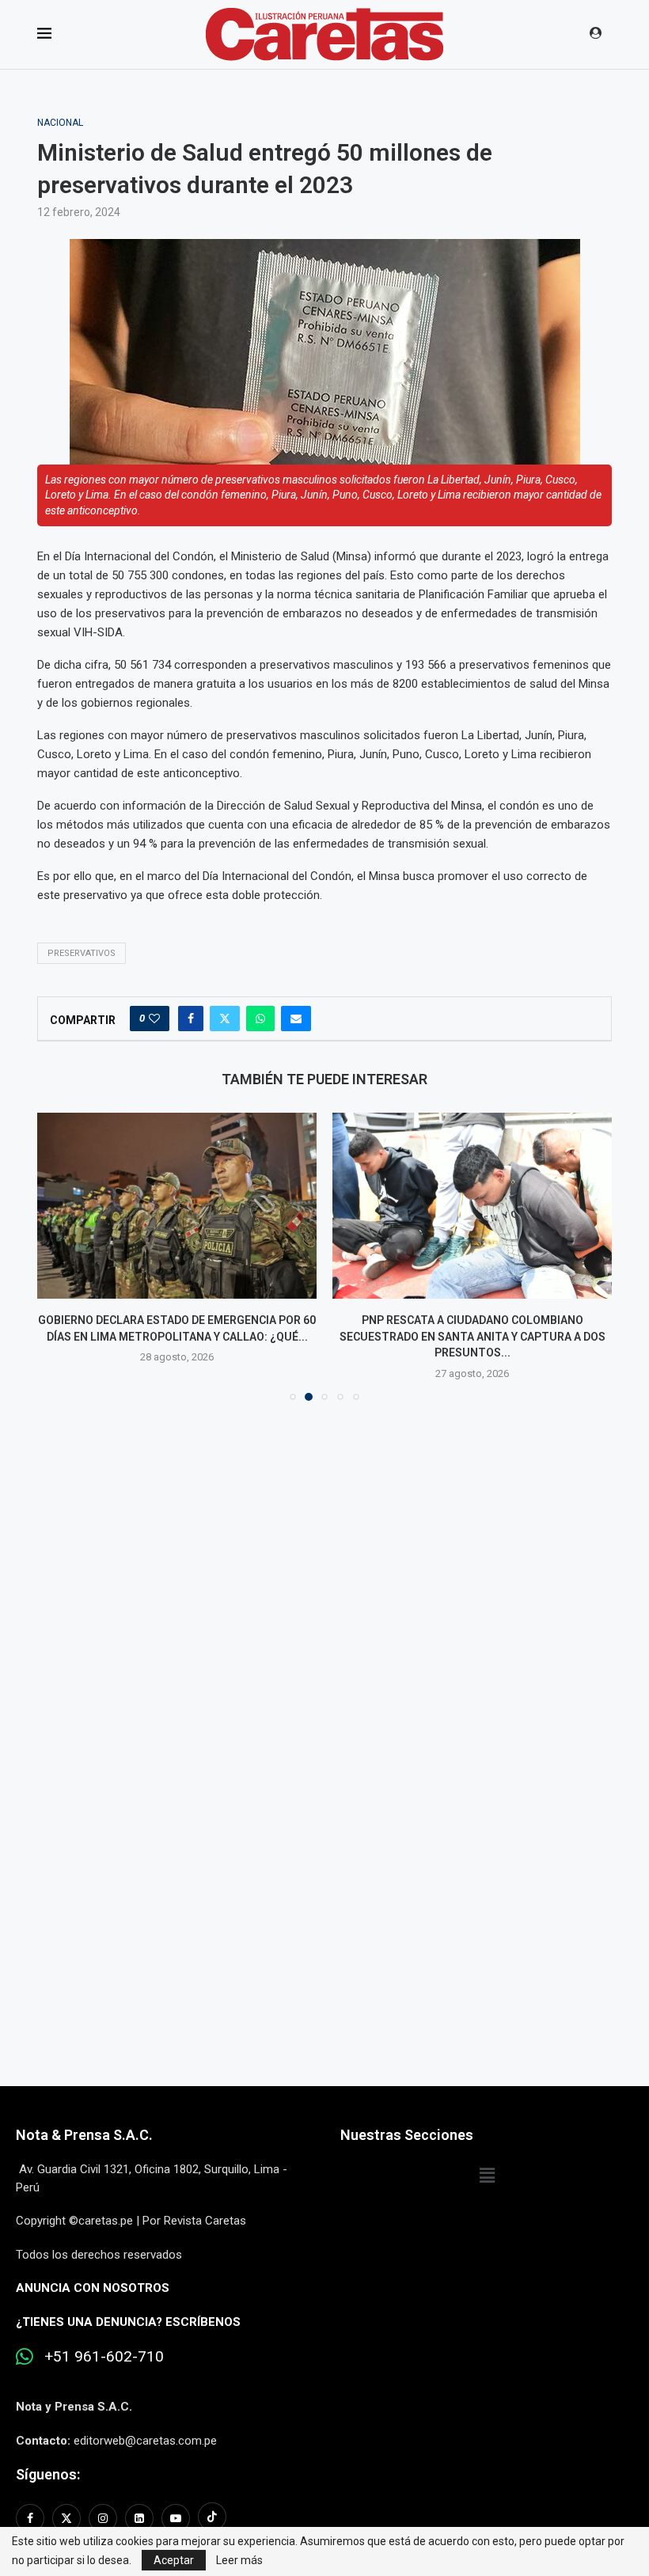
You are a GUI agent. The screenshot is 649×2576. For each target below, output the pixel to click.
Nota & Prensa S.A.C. (84, 2135)
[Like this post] (154, 1019)
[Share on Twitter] (225, 1019)
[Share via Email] (296, 1019)
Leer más (239, 2560)
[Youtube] (176, 2518)
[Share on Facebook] (191, 1019)
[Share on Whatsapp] (260, 1019)
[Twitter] (66, 2518)
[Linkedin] (139, 2518)
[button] (59, 1256)
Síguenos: (48, 2474)
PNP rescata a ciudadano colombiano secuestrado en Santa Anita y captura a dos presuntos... (473, 1336)
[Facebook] (32, 2518)
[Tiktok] (212, 2518)
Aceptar (174, 2560)
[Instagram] (103, 2518)
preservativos (82, 953)
